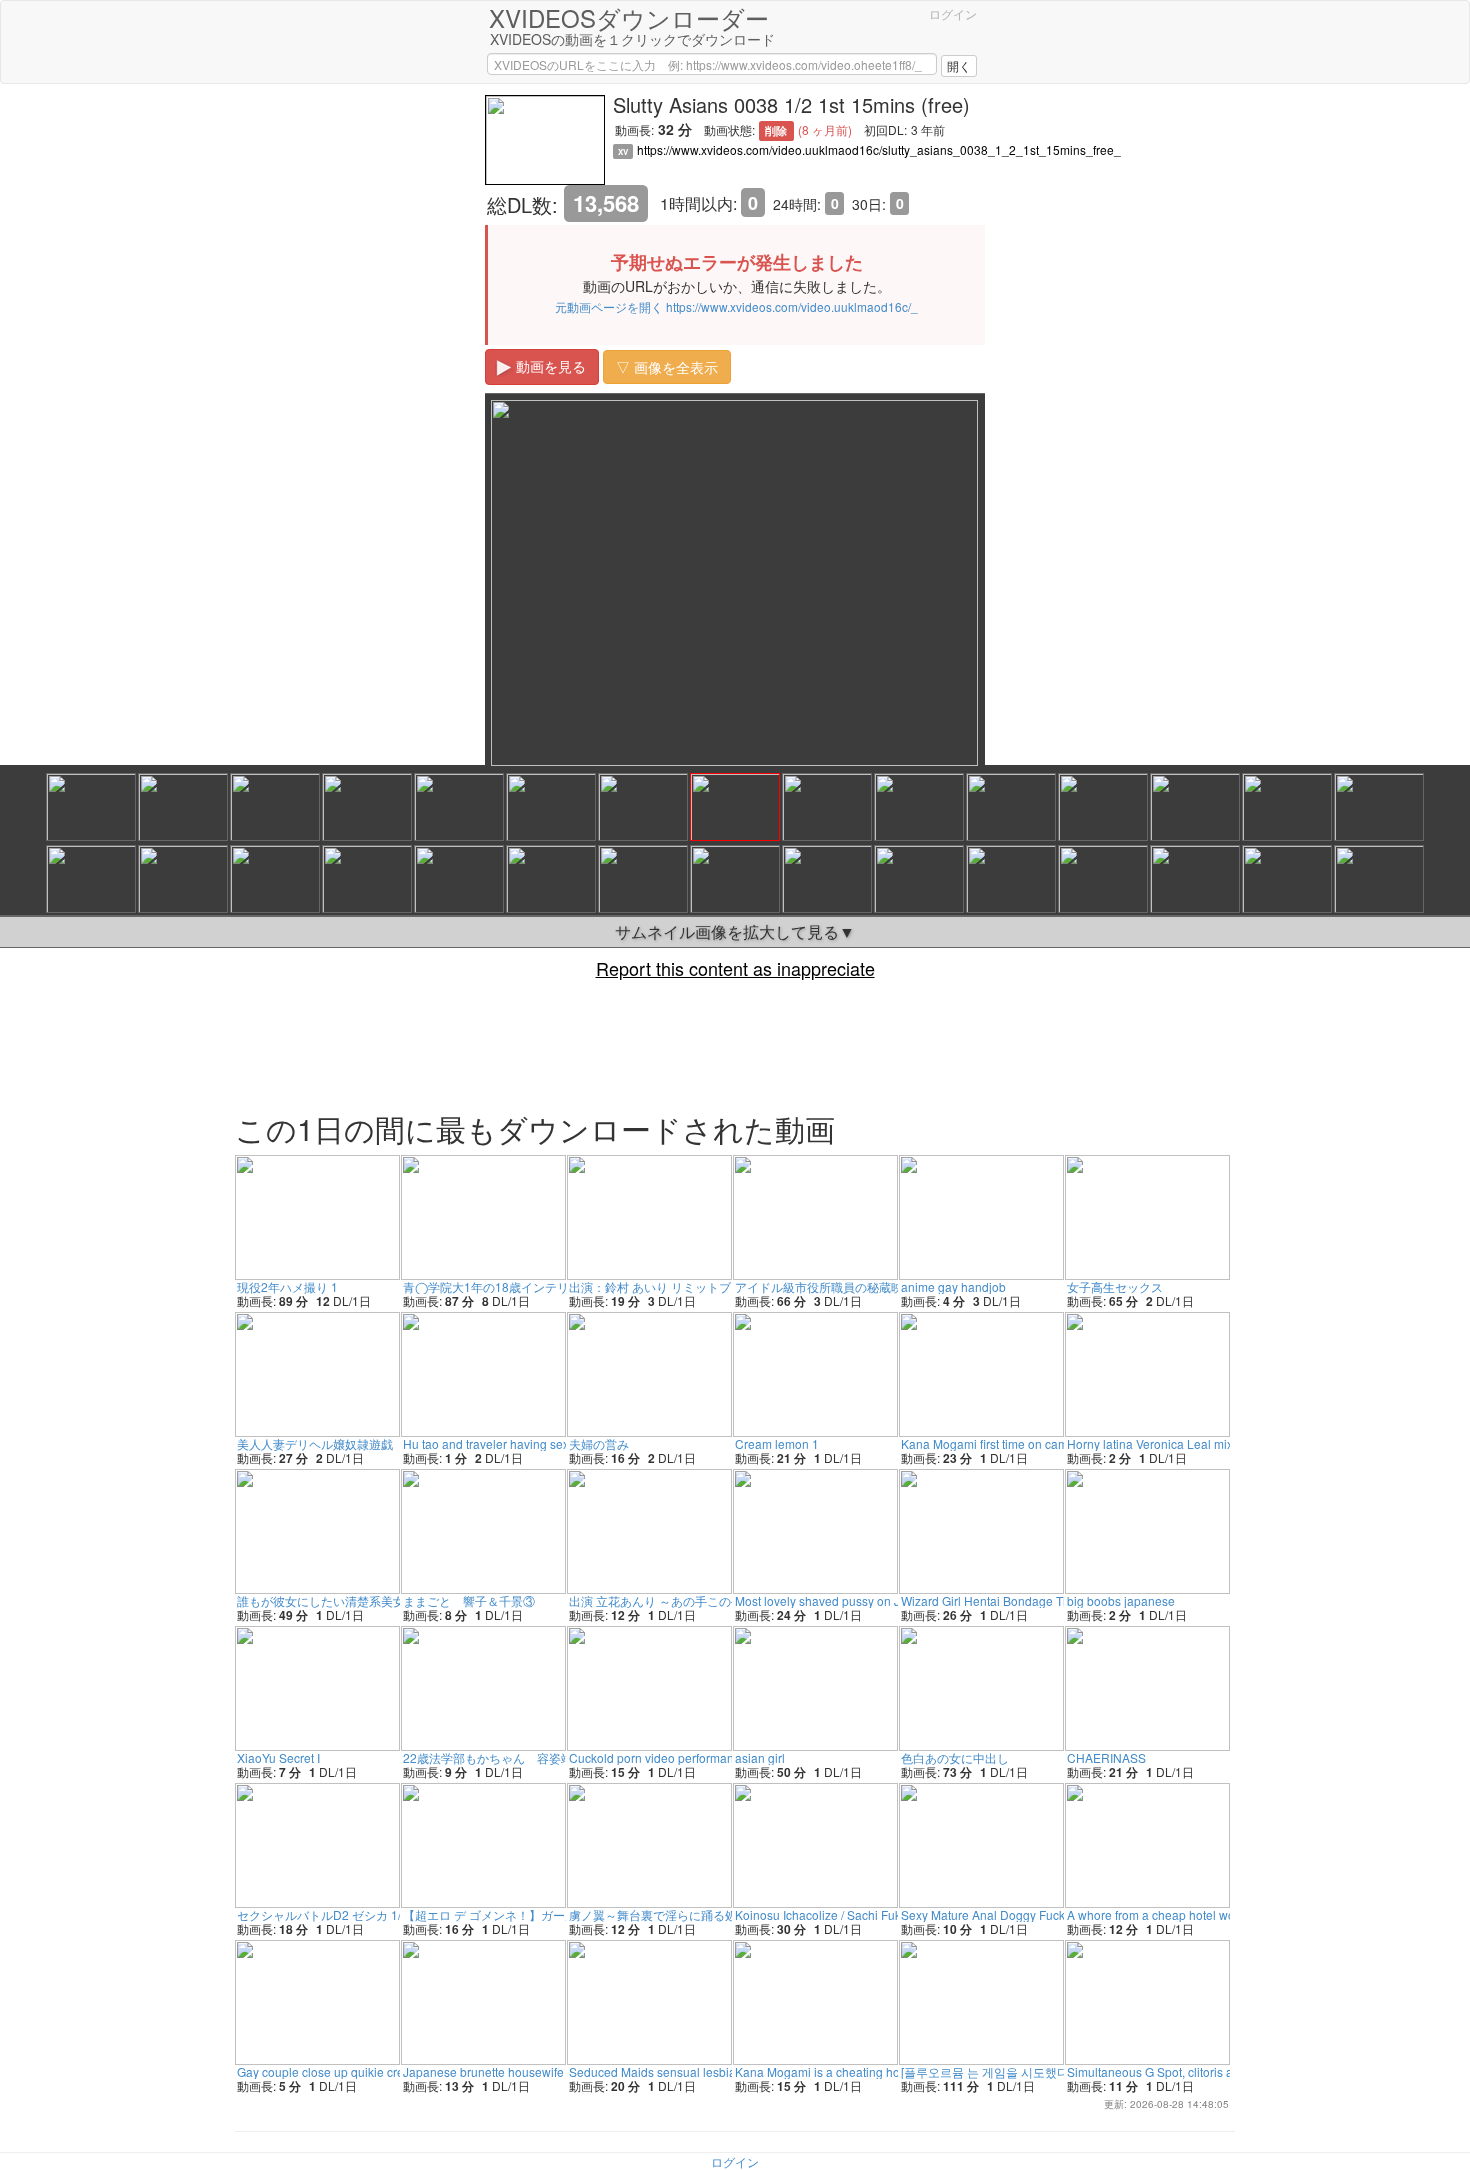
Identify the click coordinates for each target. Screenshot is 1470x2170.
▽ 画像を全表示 (667, 367)
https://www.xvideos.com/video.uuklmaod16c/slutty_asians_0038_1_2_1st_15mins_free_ (879, 149)
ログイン (953, 13)
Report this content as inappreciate (735, 968)
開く (959, 65)
